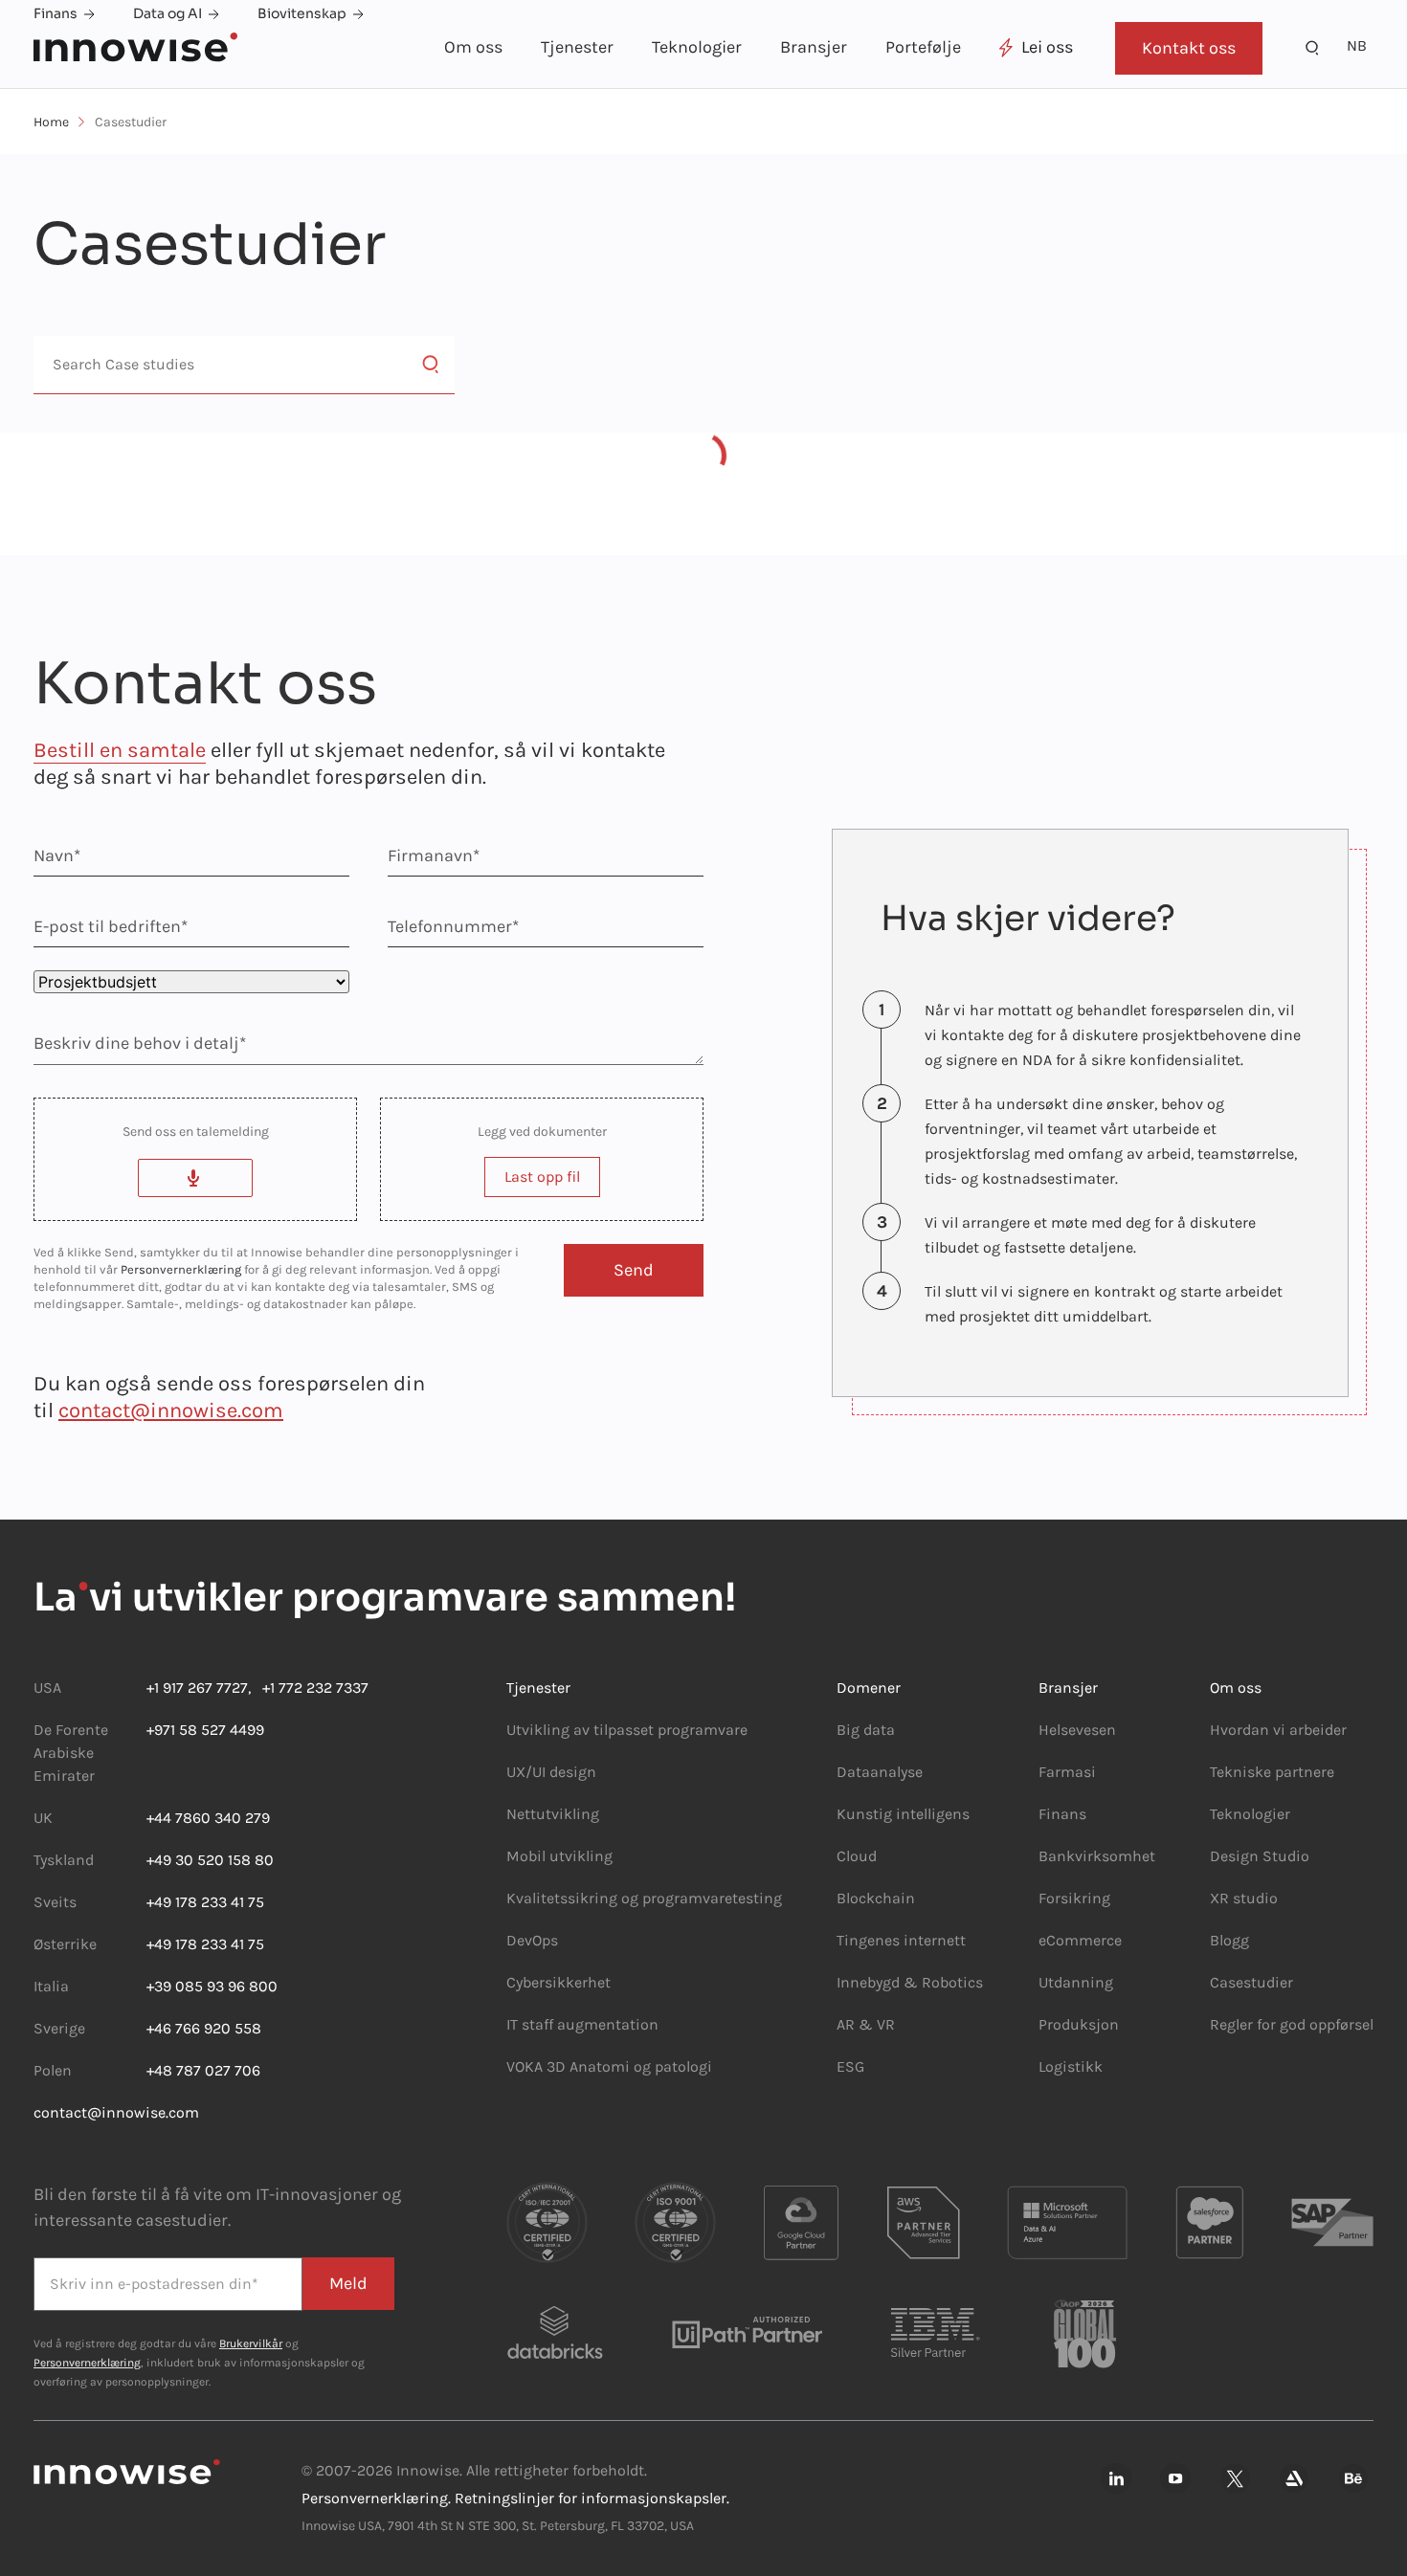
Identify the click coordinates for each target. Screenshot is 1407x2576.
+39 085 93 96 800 (212, 1986)
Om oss (473, 47)
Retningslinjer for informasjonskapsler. (592, 2498)
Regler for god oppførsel (1292, 2024)
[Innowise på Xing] (1235, 2479)
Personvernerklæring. (376, 2498)
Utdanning (1076, 1982)
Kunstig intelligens (903, 1814)
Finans (56, 13)
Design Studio (1260, 1856)
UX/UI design (551, 1772)
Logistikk (1071, 2066)
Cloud (857, 1856)
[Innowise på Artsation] (1294, 2479)
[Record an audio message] (195, 1178)
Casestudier (1251, 1982)
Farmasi (1067, 1772)
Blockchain (876, 1898)
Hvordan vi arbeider (1278, 1730)
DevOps (532, 1940)
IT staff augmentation (582, 2024)
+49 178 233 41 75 (205, 1902)
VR (886, 2024)
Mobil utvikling (559, 1856)
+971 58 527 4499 (205, 1730)
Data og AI (167, 13)
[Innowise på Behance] (1353, 2479)
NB (1357, 45)
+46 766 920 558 (204, 2028)
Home (51, 122)
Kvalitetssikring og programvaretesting (644, 1898)
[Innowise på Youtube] (1175, 2479)
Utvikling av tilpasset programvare (627, 1730)
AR (846, 2024)
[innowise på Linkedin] (1116, 2479)
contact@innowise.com (171, 1410)
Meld (348, 2283)
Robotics (950, 1982)
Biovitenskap (302, 13)
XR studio (1244, 1898)
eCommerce (1080, 1940)
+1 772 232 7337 (310, 1688)
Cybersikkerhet (558, 1982)
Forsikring (1074, 1898)
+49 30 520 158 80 (210, 1860)
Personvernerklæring (181, 1269)
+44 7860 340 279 (208, 1818)
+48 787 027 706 (203, 2070)
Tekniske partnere (1272, 1772)
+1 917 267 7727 (197, 1688)
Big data (866, 1730)
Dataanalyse (880, 1772)
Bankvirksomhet (1097, 1856)
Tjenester (577, 47)
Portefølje (923, 47)
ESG (850, 2066)
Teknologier (697, 47)
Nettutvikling (553, 1814)
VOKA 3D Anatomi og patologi (609, 2066)
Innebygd (870, 1982)
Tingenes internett (901, 1940)
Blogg (1229, 1940)
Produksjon (1079, 2024)
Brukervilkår (251, 2343)
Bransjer (814, 47)
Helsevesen (1077, 1730)
